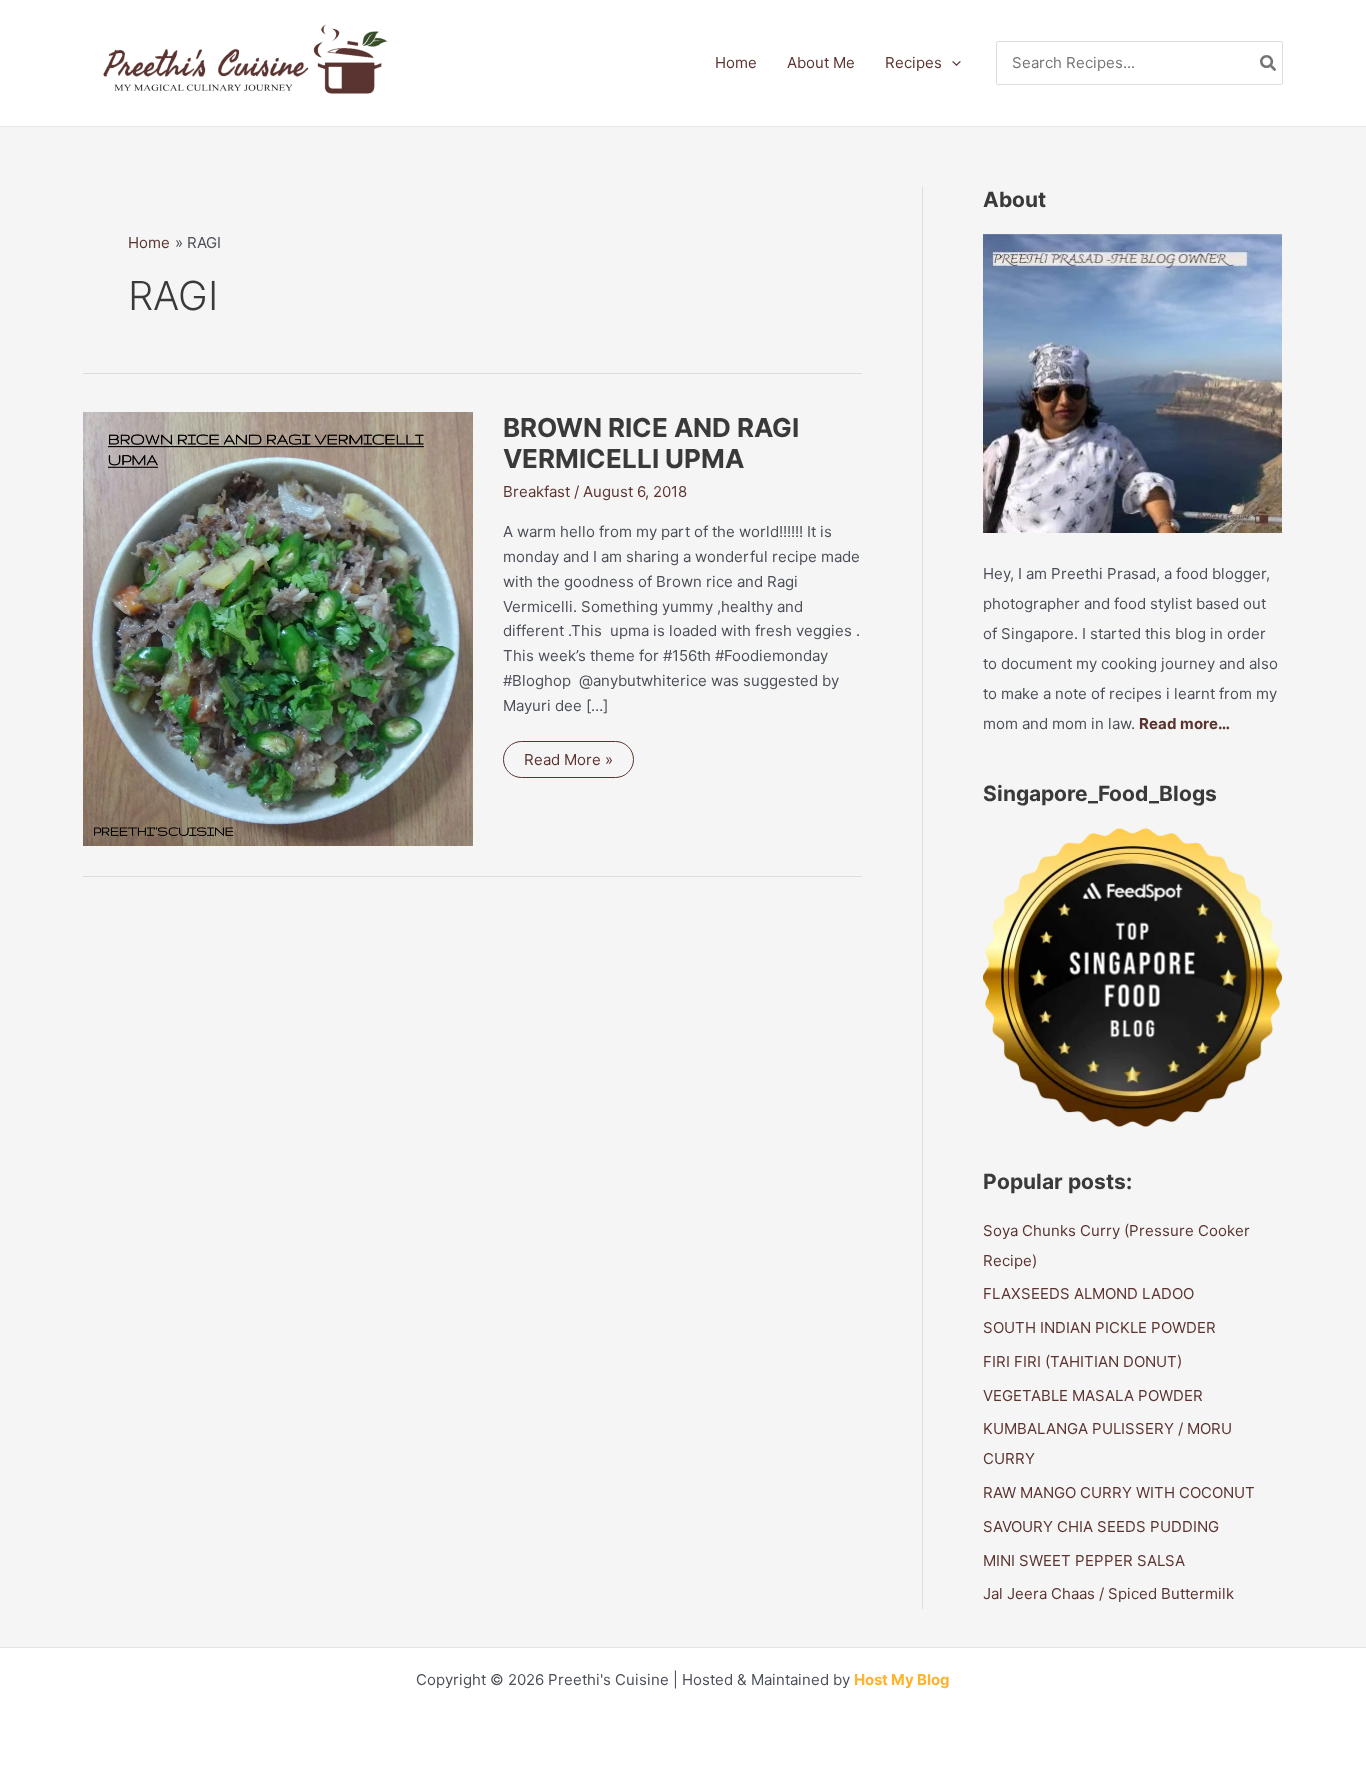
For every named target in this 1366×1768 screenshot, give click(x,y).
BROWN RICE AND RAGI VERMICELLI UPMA (651, 443)
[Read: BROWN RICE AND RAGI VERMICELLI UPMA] (278, 627)
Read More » (568, 763)
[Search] (1269, 63)
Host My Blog (902, 1679)
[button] (951, 63)
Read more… (1184, 723)
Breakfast (536, 491)
